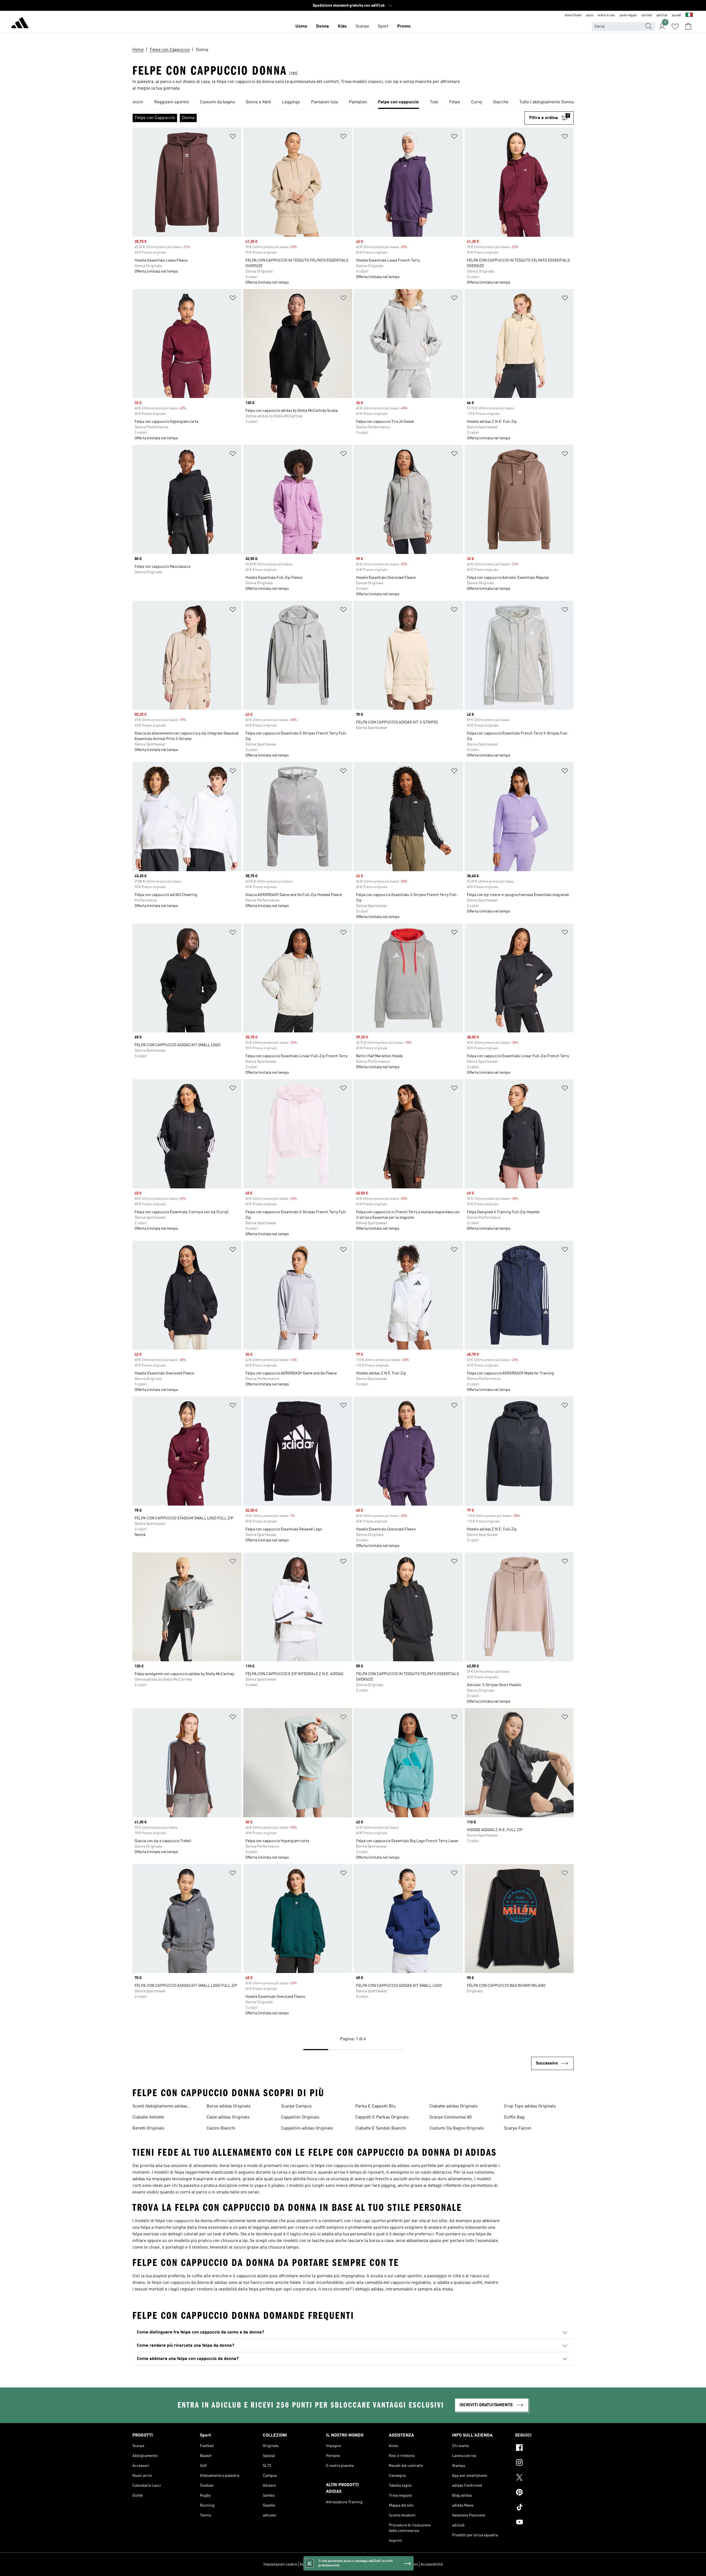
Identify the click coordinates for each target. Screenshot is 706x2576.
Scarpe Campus (296, 2106)
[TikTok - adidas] (544, 2508)
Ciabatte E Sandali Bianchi (381, 2128)
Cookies (330, 2564)
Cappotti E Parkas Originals (382, 2117)
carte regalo (628, 15)
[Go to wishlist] (675, 26)
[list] (353, 103)
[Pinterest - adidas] (544, 2493)
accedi (676, 15)
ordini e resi (606, 15)
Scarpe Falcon (518, 2128)
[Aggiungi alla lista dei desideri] (233, 137)
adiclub (662, 15)
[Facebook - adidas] (544, 2448)
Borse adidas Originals (229, 2106)
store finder (573, 15)
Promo (404, 26)
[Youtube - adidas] (544, 2523)
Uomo (301, 26)
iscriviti (647, 15)
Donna (323, 26)
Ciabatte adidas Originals (454, 2106)
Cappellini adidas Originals (307, 2128)
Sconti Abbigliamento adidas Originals (160, 2107)
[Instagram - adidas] (544, 2463)
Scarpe (362, 26)
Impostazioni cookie (280, 2564)
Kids (342, 26)
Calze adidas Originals (228, 2117)
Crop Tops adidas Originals (530, 2106)
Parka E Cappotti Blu (375, 2106)
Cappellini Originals (300, 2117)
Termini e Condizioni (401, 2564)
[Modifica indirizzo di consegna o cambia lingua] (689, 15)
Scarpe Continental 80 (450, 2117)
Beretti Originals (148, 2128)
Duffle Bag (514, 2117)
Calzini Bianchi (221, 2128)
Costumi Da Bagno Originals (457, 2128)
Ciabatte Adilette (148, 2117)
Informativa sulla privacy (360, 2564)
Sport (383, 26)
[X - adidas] (544, 2478)
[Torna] (20, 24)
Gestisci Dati (310, 2564)
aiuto (590, 15)
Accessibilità (432, 2564)
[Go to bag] (688, 26)
